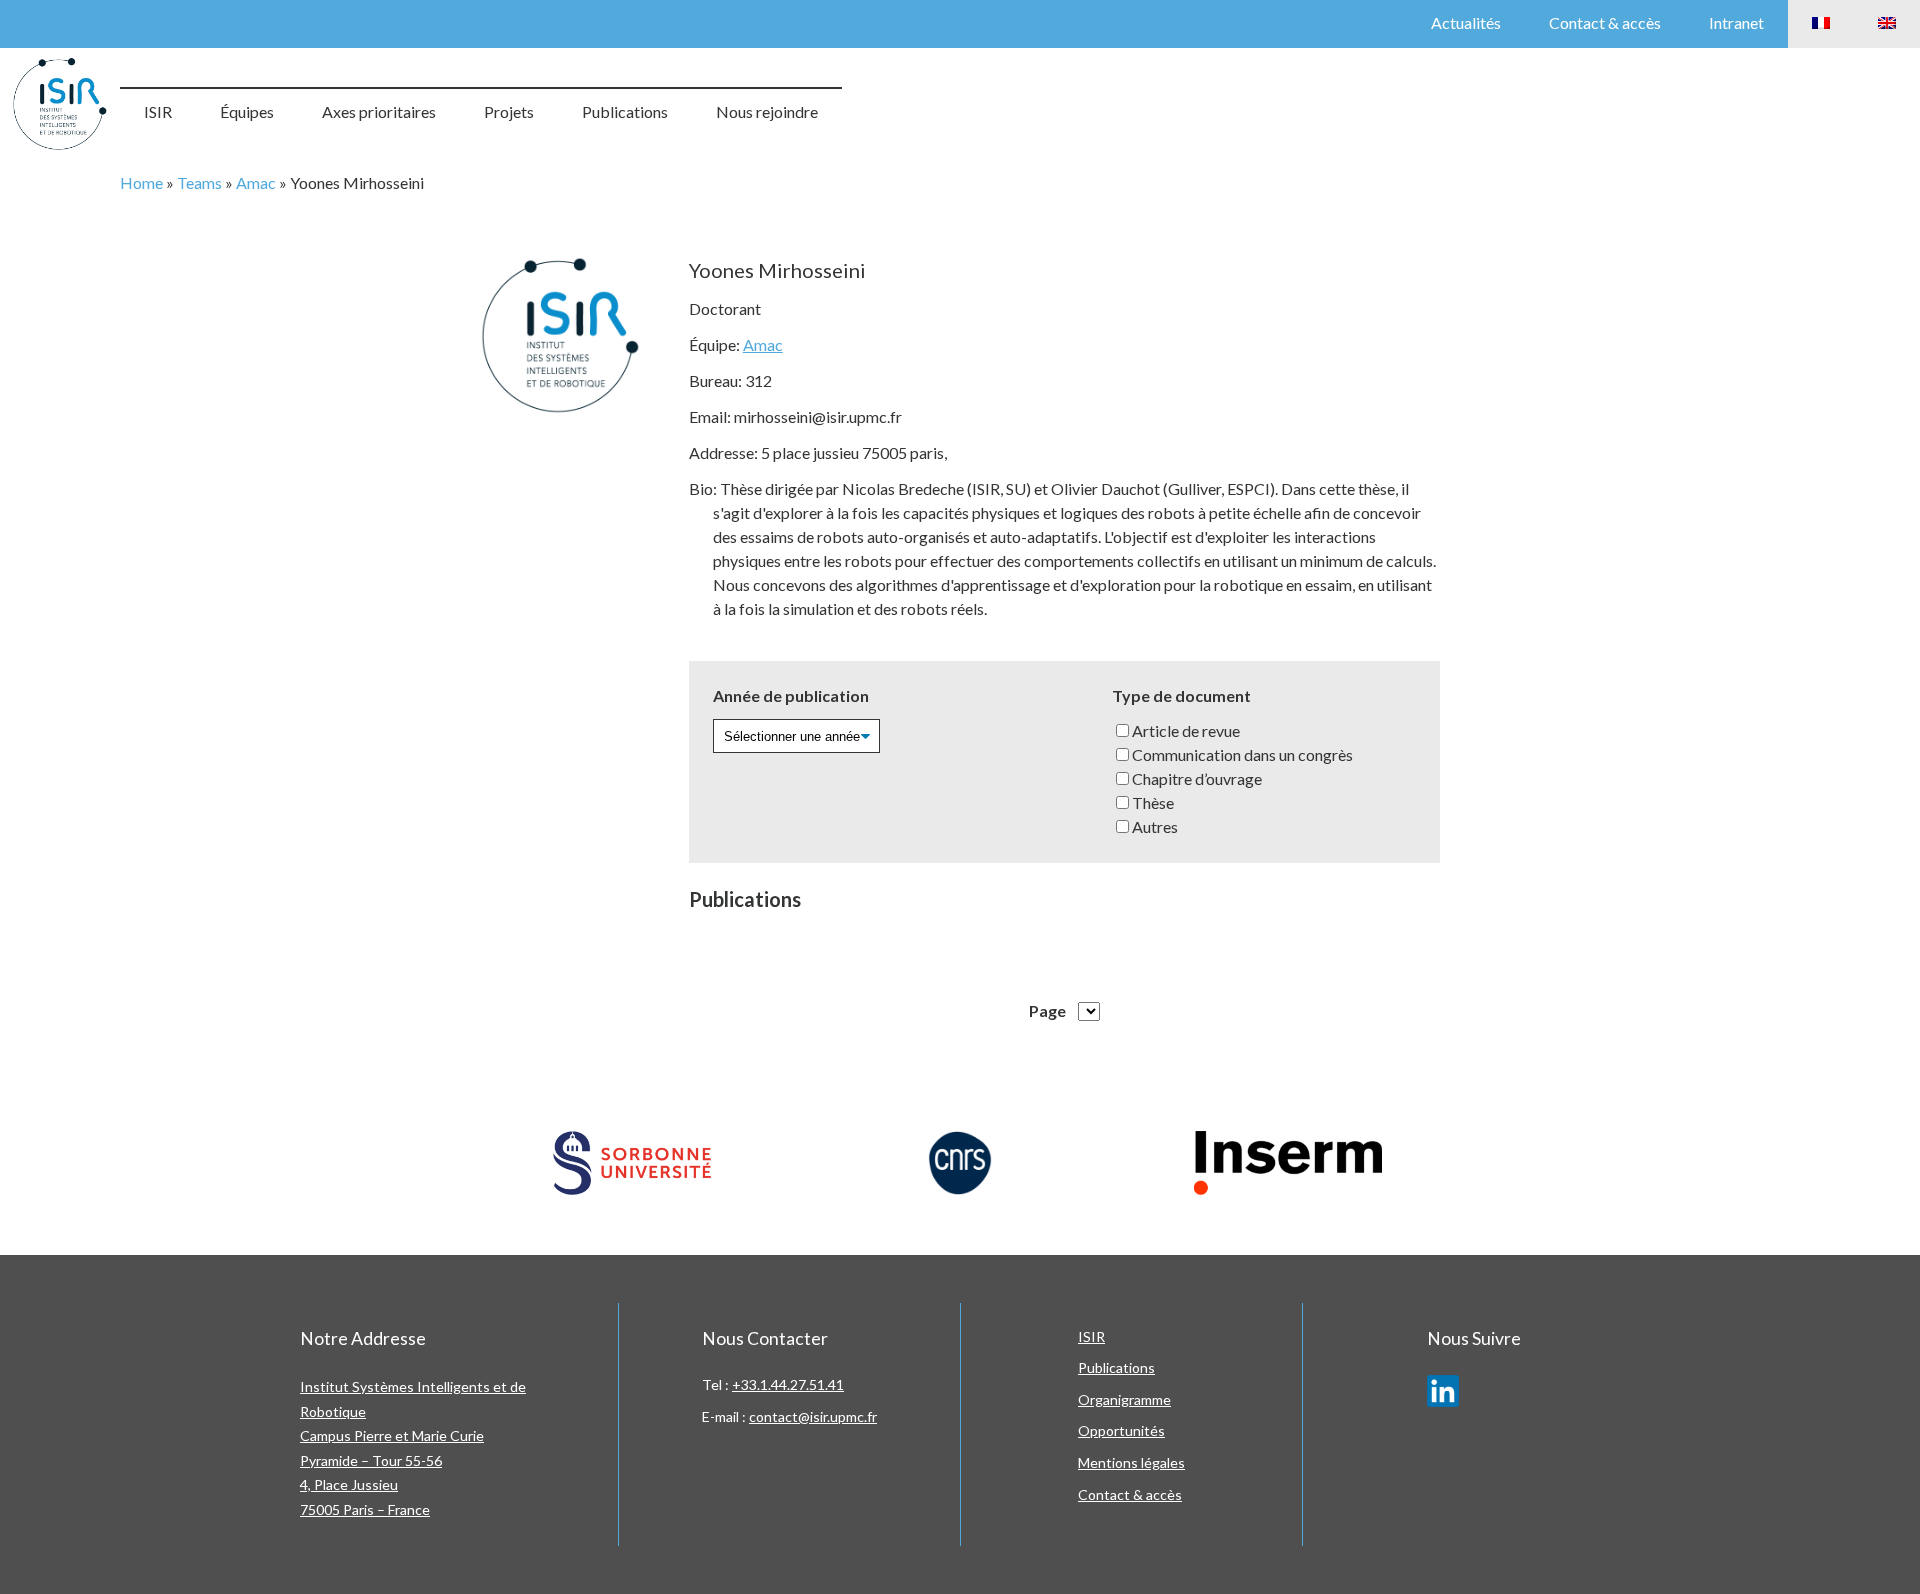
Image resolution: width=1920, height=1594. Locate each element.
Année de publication (791, 695)
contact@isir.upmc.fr (813, 1416)
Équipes (247, 111)
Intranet (1736, 22)
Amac (256, 182)
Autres (1155, 826)
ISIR (158, 111)
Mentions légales (1131, 1462)
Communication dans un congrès (1242, 754)
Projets (509, 111)
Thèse (1153, 802)
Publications (625, 111)
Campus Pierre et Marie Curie (392, 1435)
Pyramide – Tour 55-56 (371, 1460)
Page (1047, 1010)
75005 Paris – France (365, 1509)
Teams (199, 182)
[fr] (1821, 24)
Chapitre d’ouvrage (1197, 778)
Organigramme (1124, 1399)
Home (141, 182)
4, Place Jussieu (349, 1484)
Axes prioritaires (379, 111)
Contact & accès (1605, 22)
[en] (1887, 24)
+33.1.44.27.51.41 (788, 1384)
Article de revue (1186, 730)
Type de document (1181, 695)
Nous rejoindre (767, 111)
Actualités (1466, 22)
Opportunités (1121, 1430)
